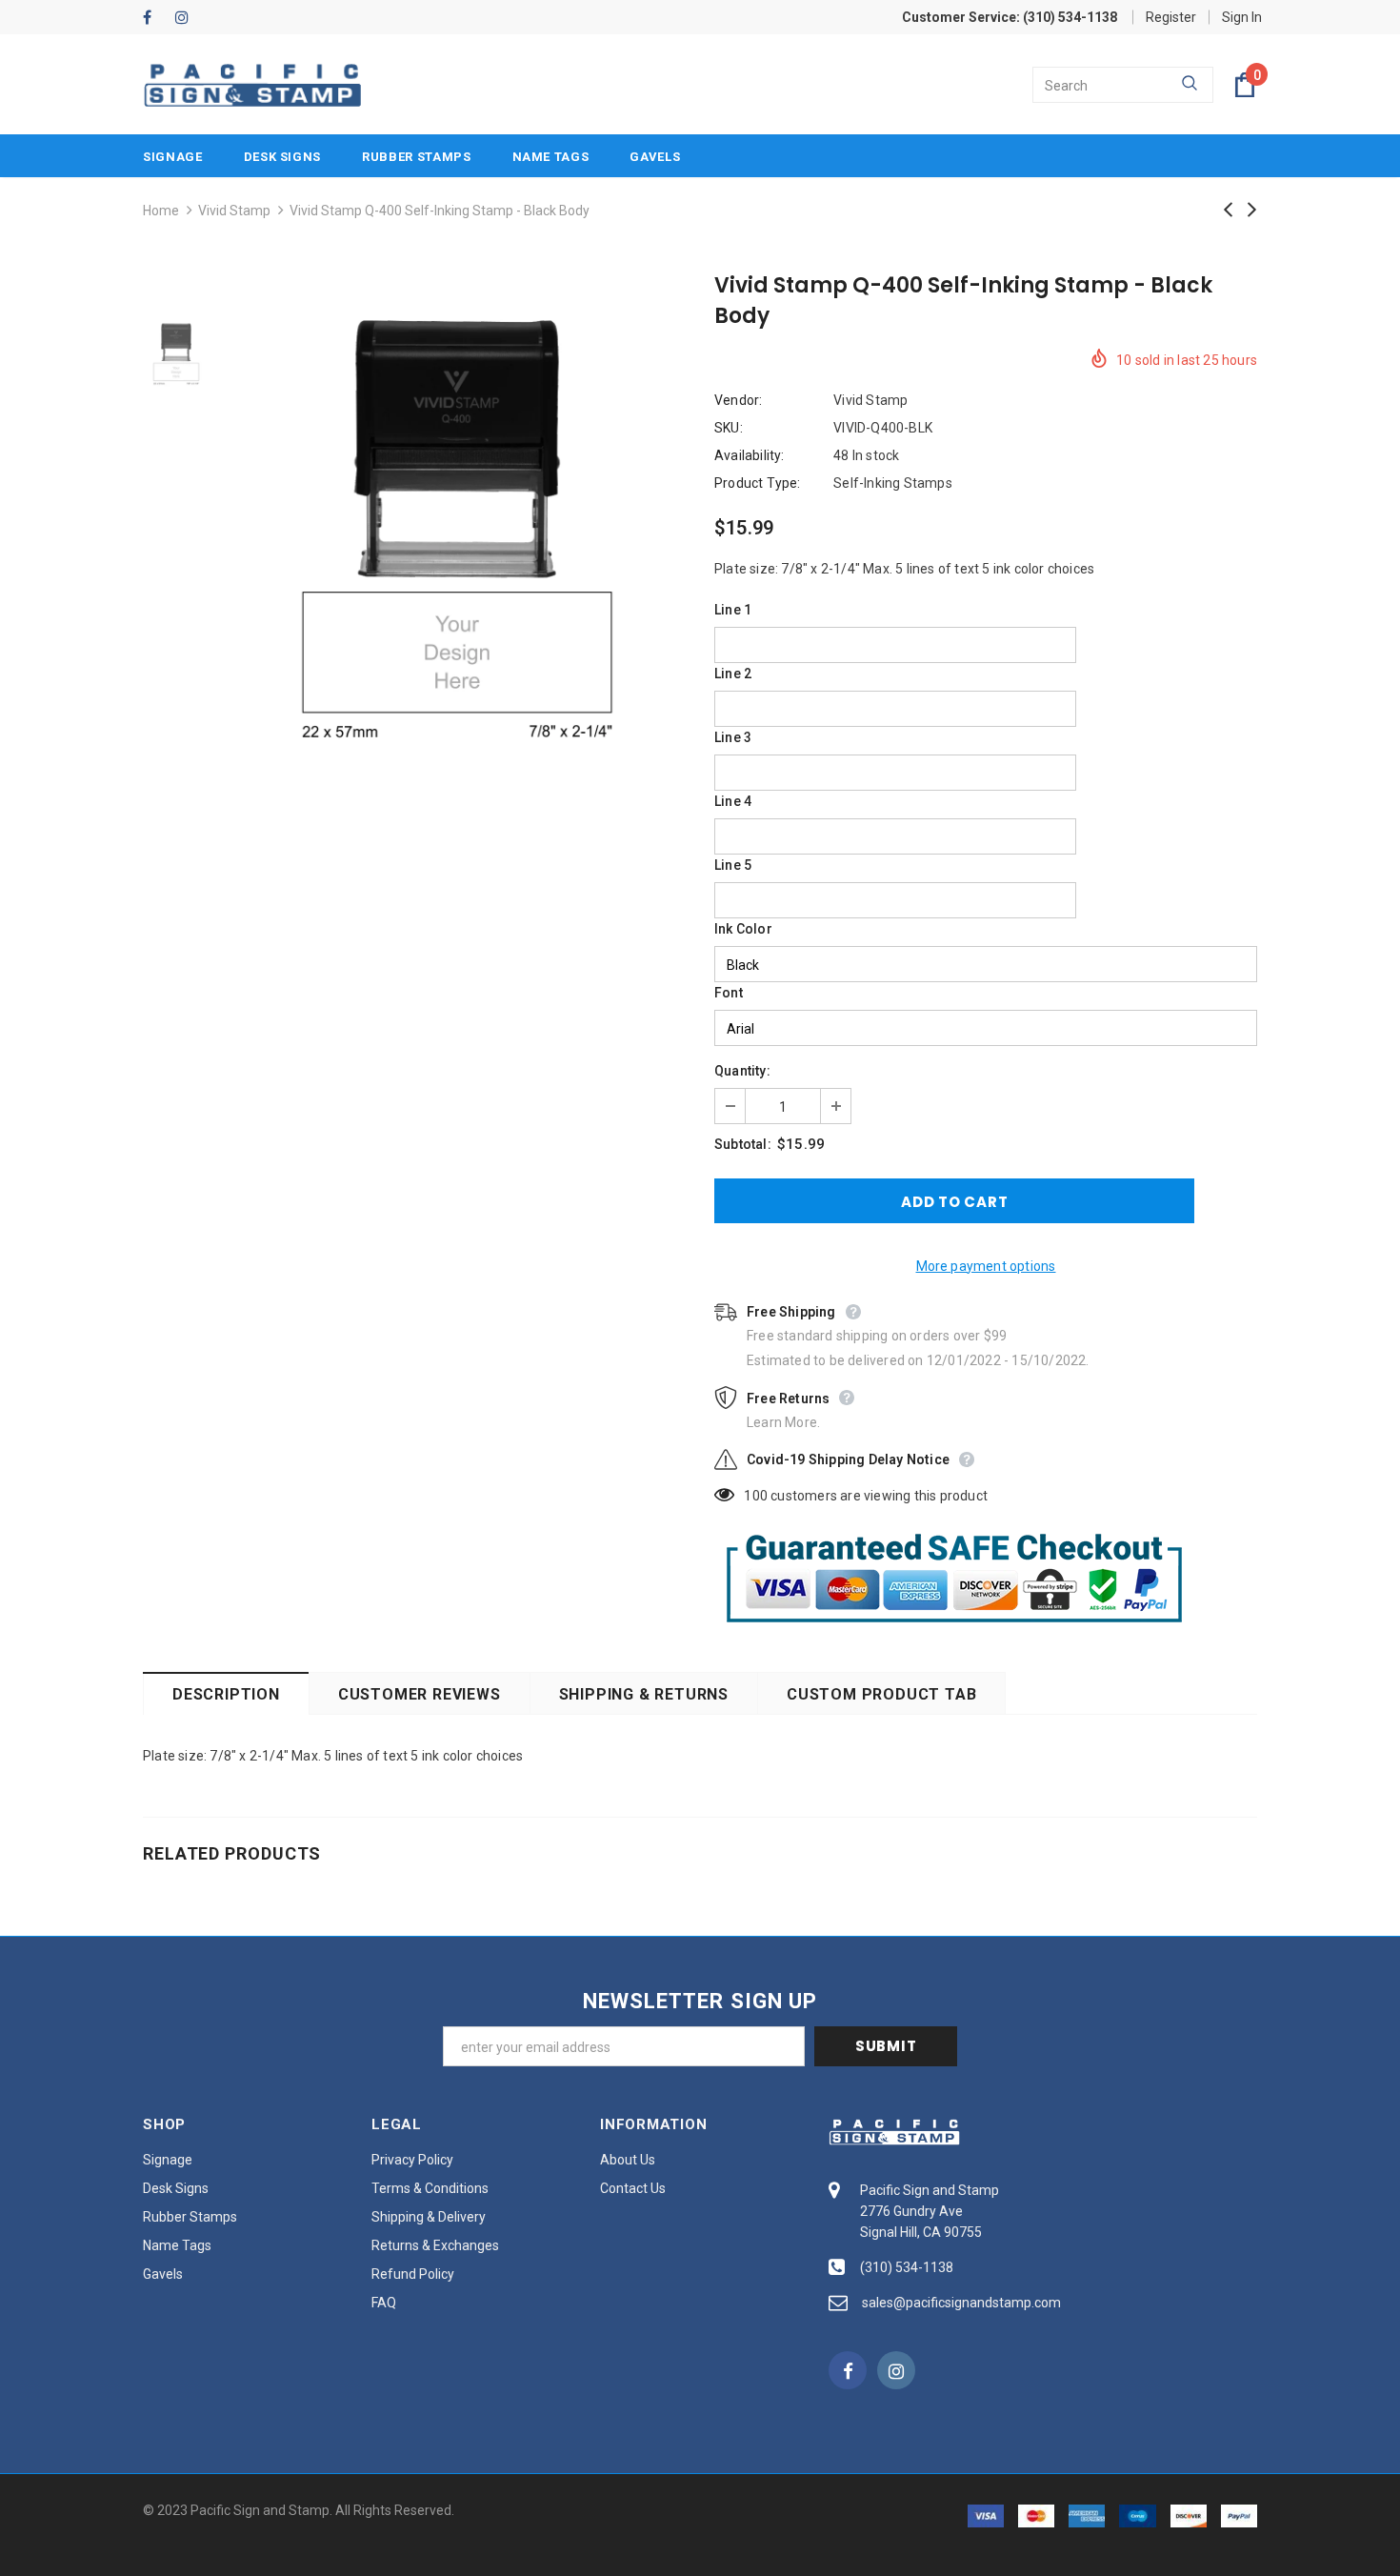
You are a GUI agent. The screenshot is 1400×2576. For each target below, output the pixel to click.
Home (161, 211)
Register (1171, 17)
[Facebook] (155, 19)
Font (729, 993)
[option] (457, 525)
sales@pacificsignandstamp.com (961, 2303)
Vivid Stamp (234, 211)
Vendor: (738, 400)
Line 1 (733, 610)
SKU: (729, 428)
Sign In (1242, 17)
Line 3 (733, 737)
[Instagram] (187, 19)
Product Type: (758, 483)
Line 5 (733, 865)
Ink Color (743, 929)
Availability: (750, 455)
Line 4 (733, 801)
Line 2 (733, 674)
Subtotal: (743, 1144)
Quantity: (742, 1071)
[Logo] (252, 85)
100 (756, 1496)
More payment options (986, 1266)
